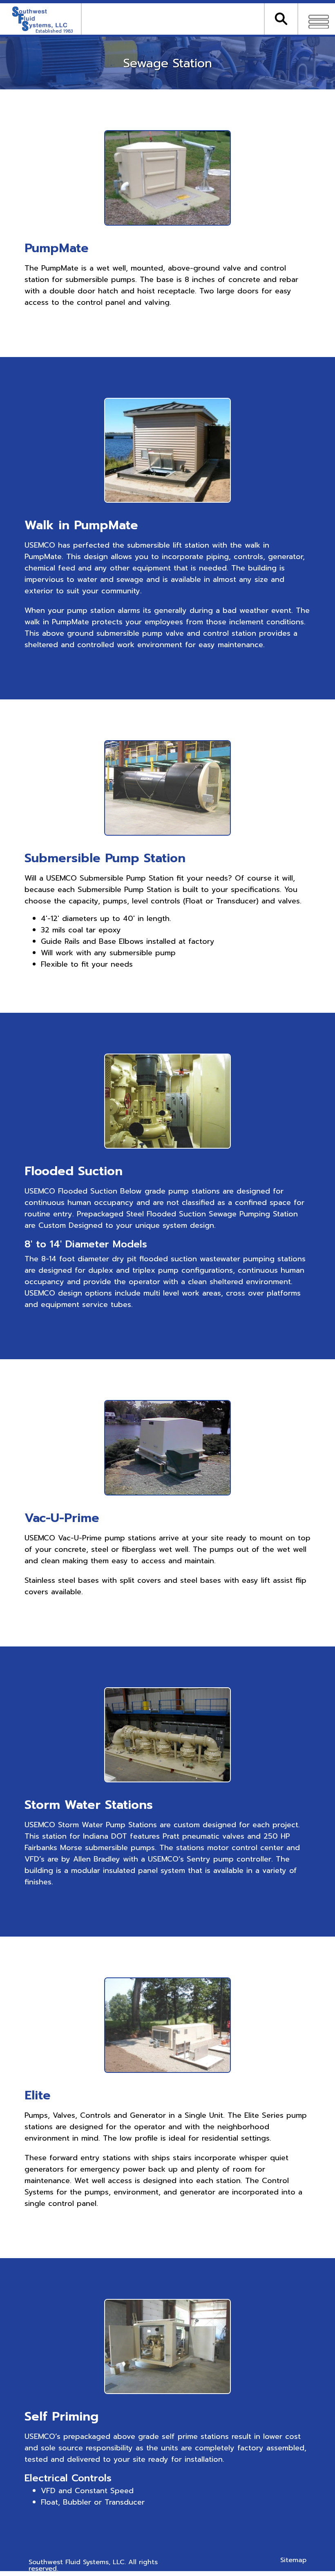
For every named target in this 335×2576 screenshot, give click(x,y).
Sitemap (293, 2560)
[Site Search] (281, 16)
